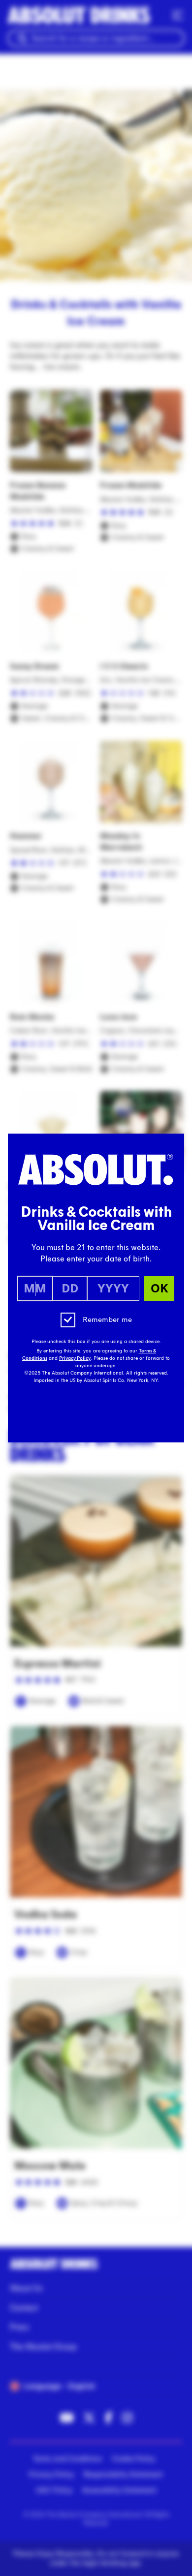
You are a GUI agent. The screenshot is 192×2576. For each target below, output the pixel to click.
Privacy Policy (75, 1358)
